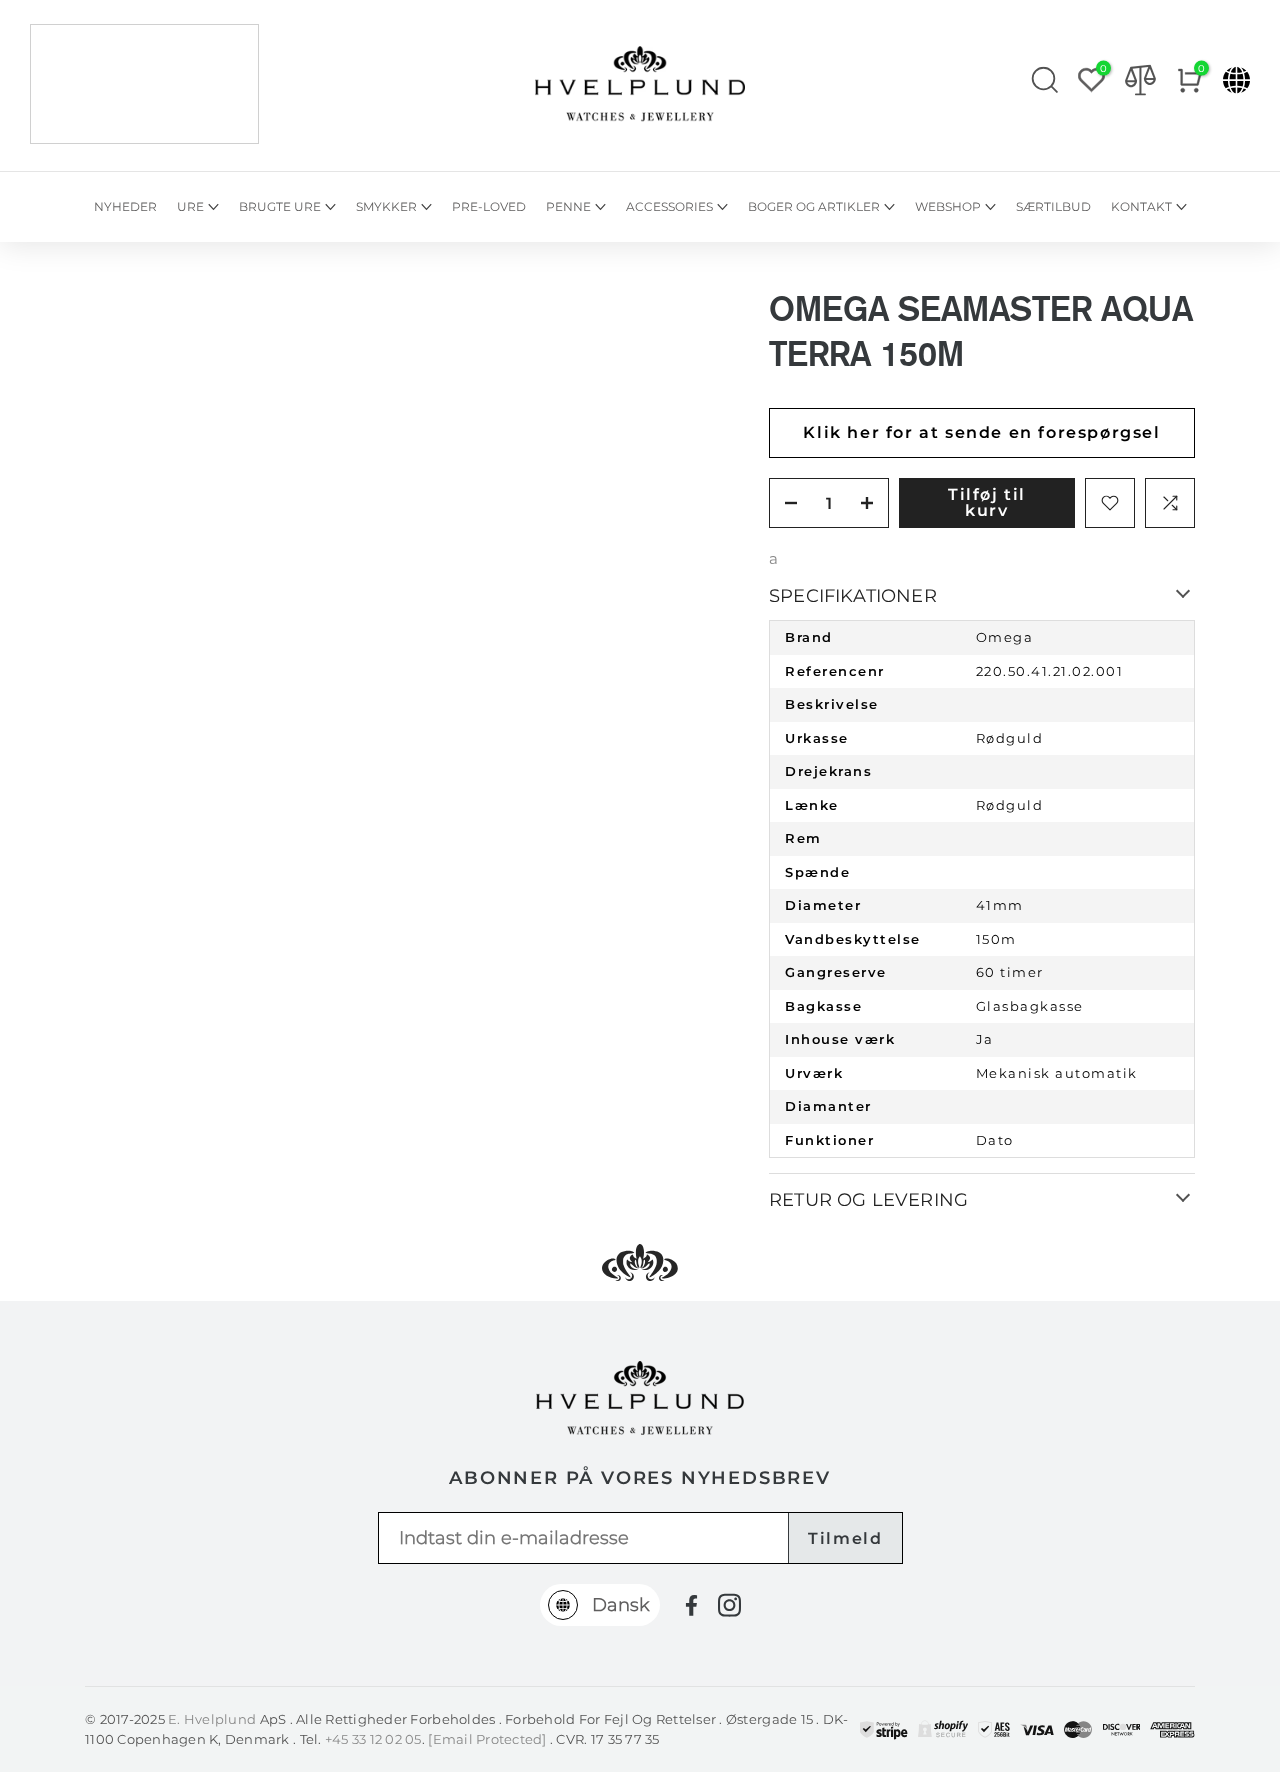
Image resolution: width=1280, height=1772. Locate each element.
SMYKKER (386, 206)
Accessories (669, 206)
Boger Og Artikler (814, 206)
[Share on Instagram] (729, 1605)
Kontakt (1141, 206)
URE (190, 206)
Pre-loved (489, 206)
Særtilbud (1053, 206)
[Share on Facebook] (691, 1605)
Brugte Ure (280, 206)
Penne (568, 206)
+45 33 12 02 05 (373, 1739)
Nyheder (125, 206)
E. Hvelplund (212, 1719)
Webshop (948, 206)
